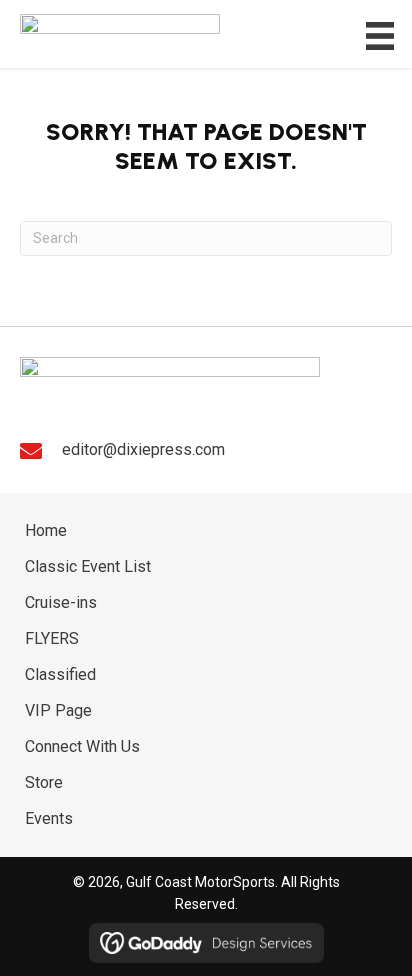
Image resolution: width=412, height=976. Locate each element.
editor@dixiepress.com (143, 449)
